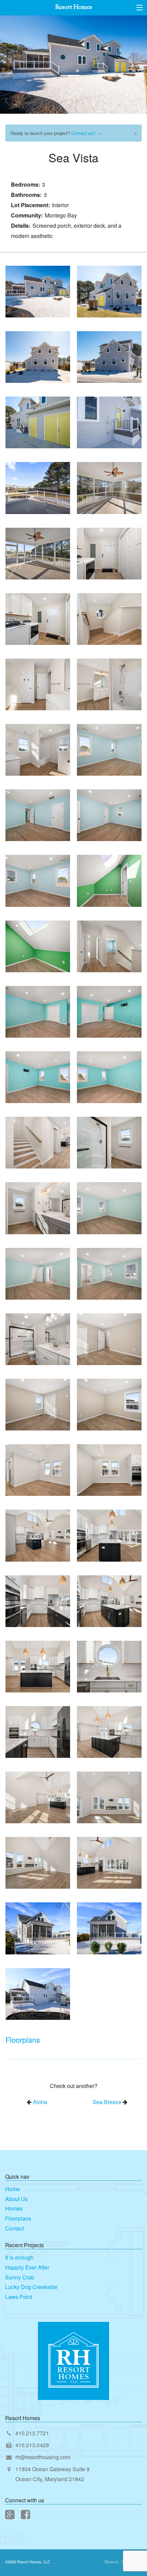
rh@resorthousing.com (43, 2457)
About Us (16, 2199)
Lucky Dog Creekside (31, 2287)
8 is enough (19, 2257)
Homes (14, 2208)
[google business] (10, 2516)
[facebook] (26, 2516)
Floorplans (18, 2218)
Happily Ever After (27, 2267)
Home (12, 2189)
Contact (15, 2228)
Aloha (40, 2102)
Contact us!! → (86, 133)
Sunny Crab (20, 2277)
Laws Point (19, 2297)
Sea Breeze (107, 2102)
